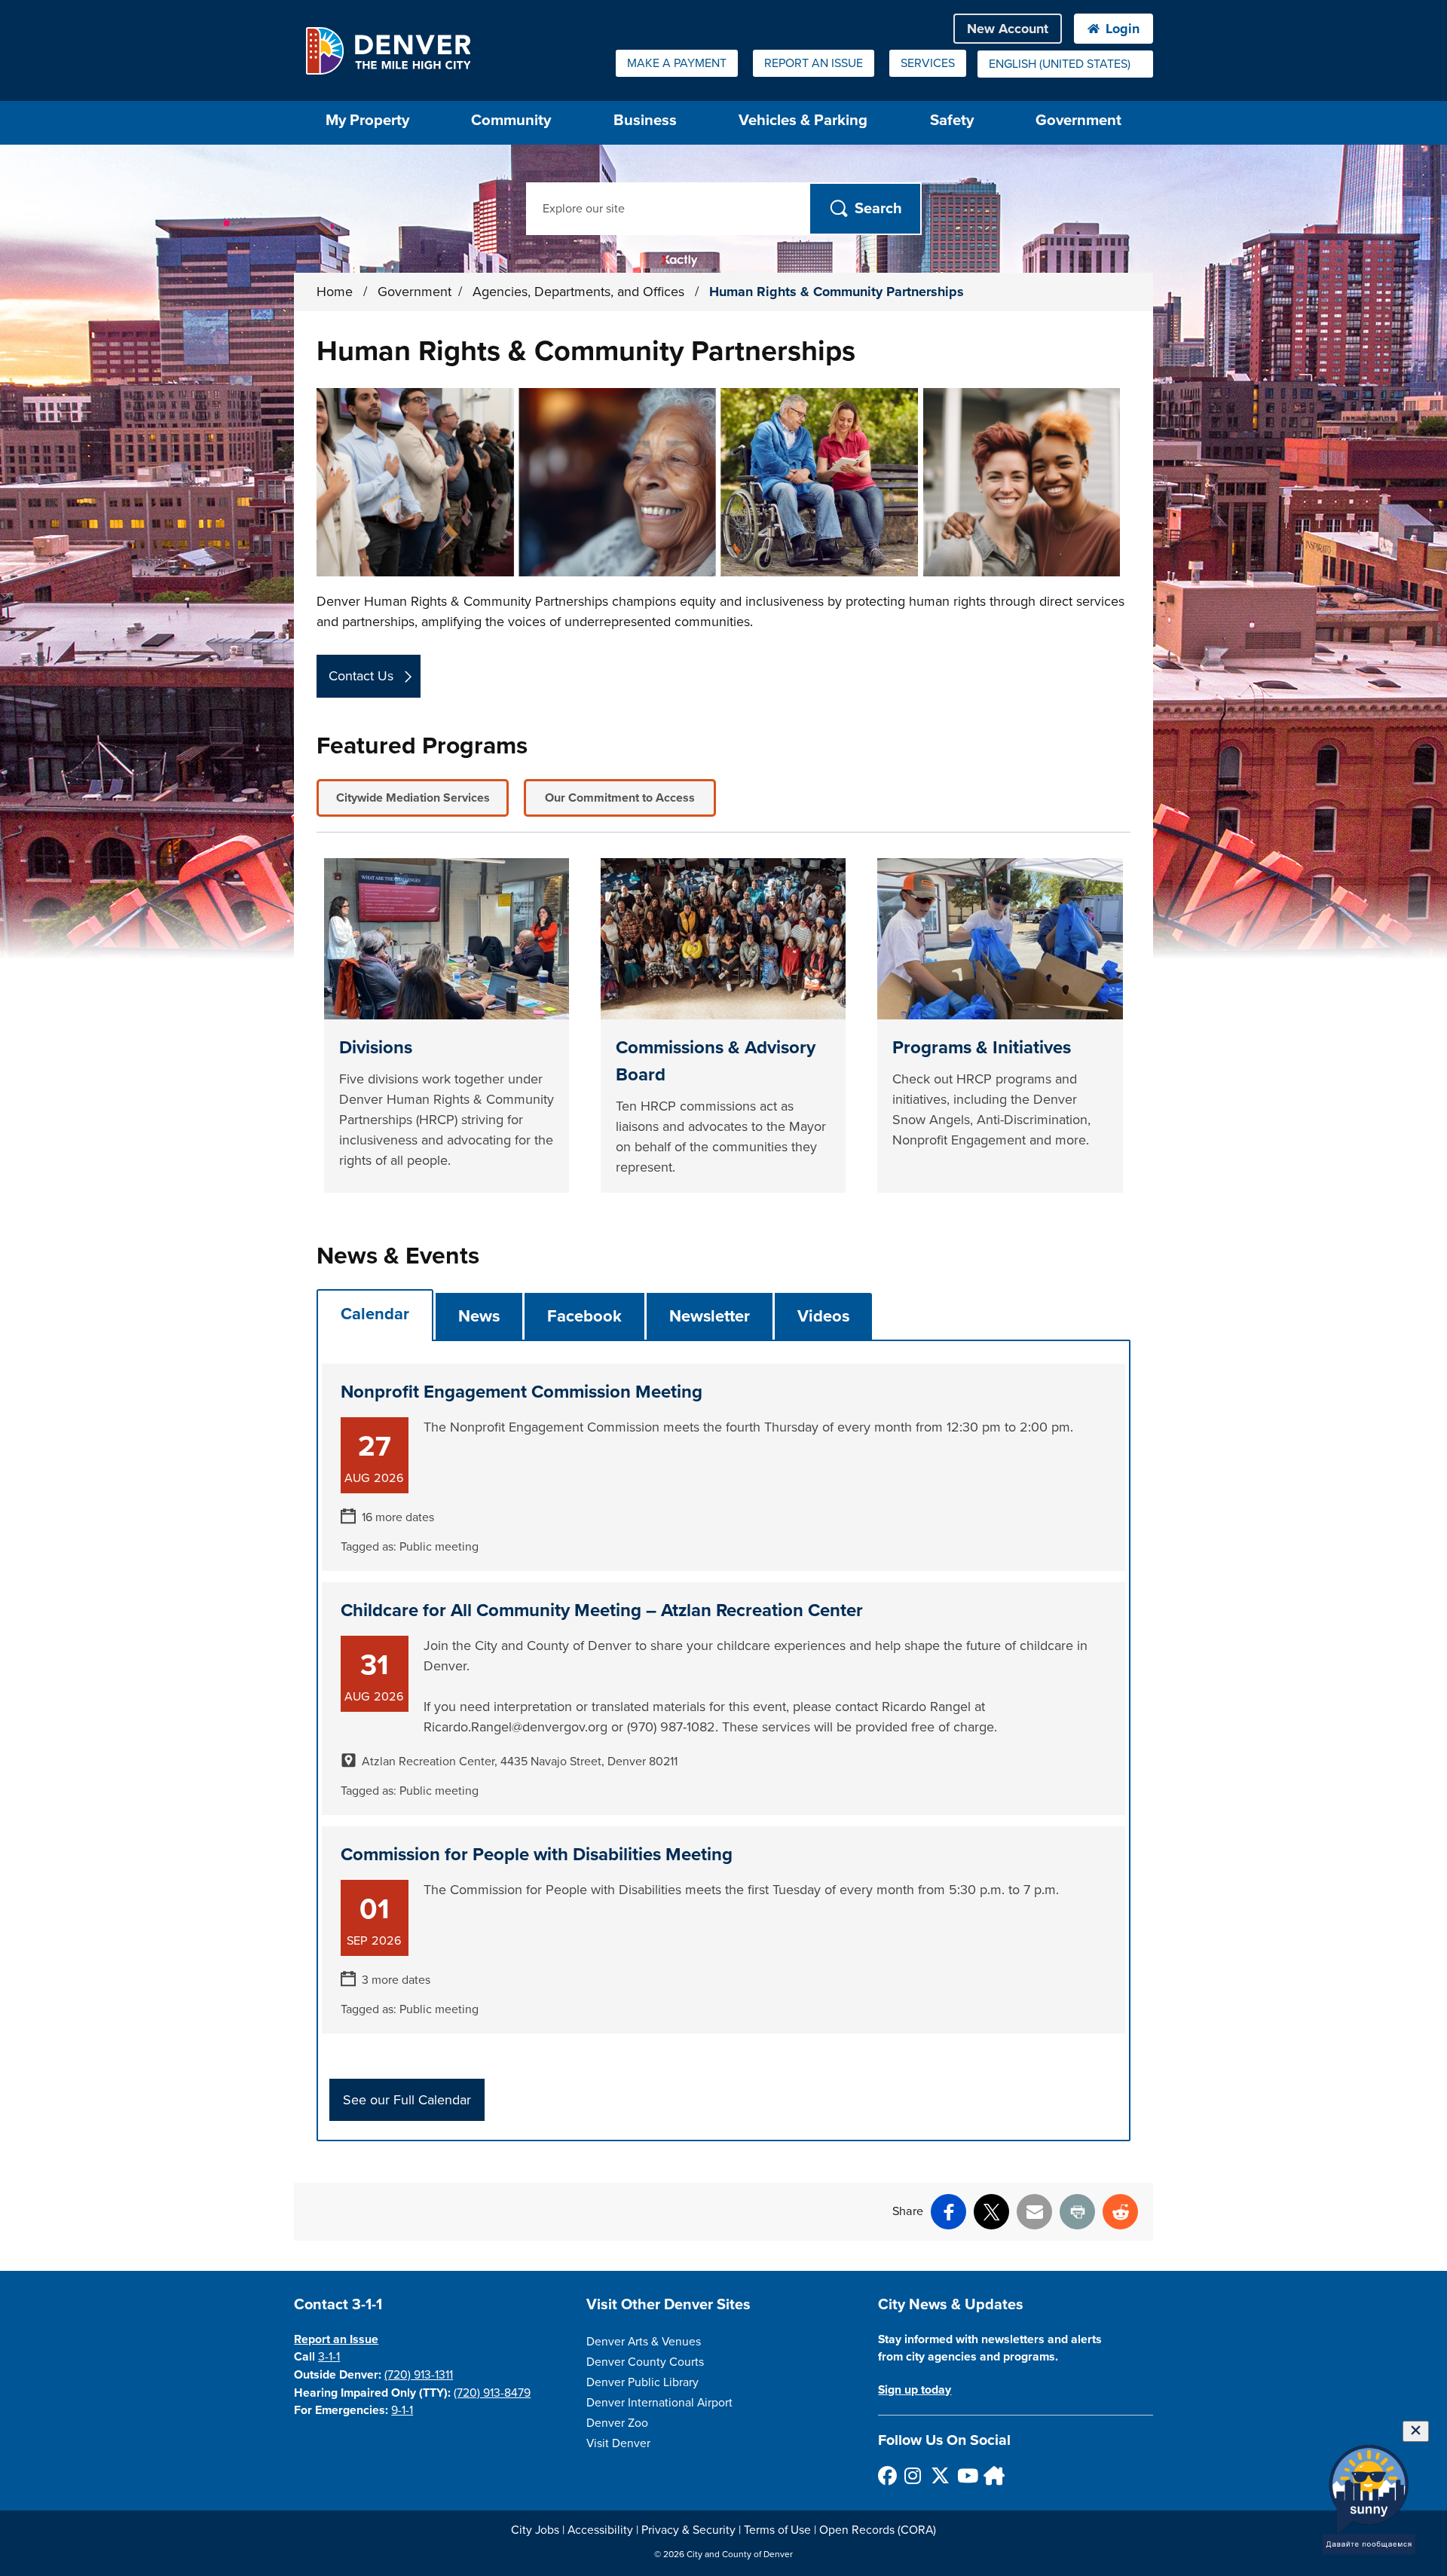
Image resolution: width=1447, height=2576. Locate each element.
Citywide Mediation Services (413, 798)
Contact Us (361, 676)
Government (1078, 120)
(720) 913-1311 (419, 2375)
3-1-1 (329, 2357)
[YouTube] (966, 2475)
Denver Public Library (642, 2382)
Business (645, 120)
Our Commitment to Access (620, 798)
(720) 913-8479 (492, 2393)
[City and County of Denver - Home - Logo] (388, 50)
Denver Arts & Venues (644, 2342)
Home (335, 292)
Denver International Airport (659, 2403)
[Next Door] (992, 2475)
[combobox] (1065, 64)
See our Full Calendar (407, 2100)
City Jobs (535, 2530)
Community (511, 120)
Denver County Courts (645, 2362)
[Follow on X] (939, 2475)
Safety (952, 120)
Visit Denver (618, 2443)
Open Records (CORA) (878, 2530)
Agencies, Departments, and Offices (580, 292)
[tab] (375, 1314)
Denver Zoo (617, 2423)
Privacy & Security (688, 2530)
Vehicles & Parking (803, 120)
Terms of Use (777, 2530)
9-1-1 (402, 2410)
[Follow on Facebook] (887, 2475)
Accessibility (600, 2530)
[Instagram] (913, 2475)
